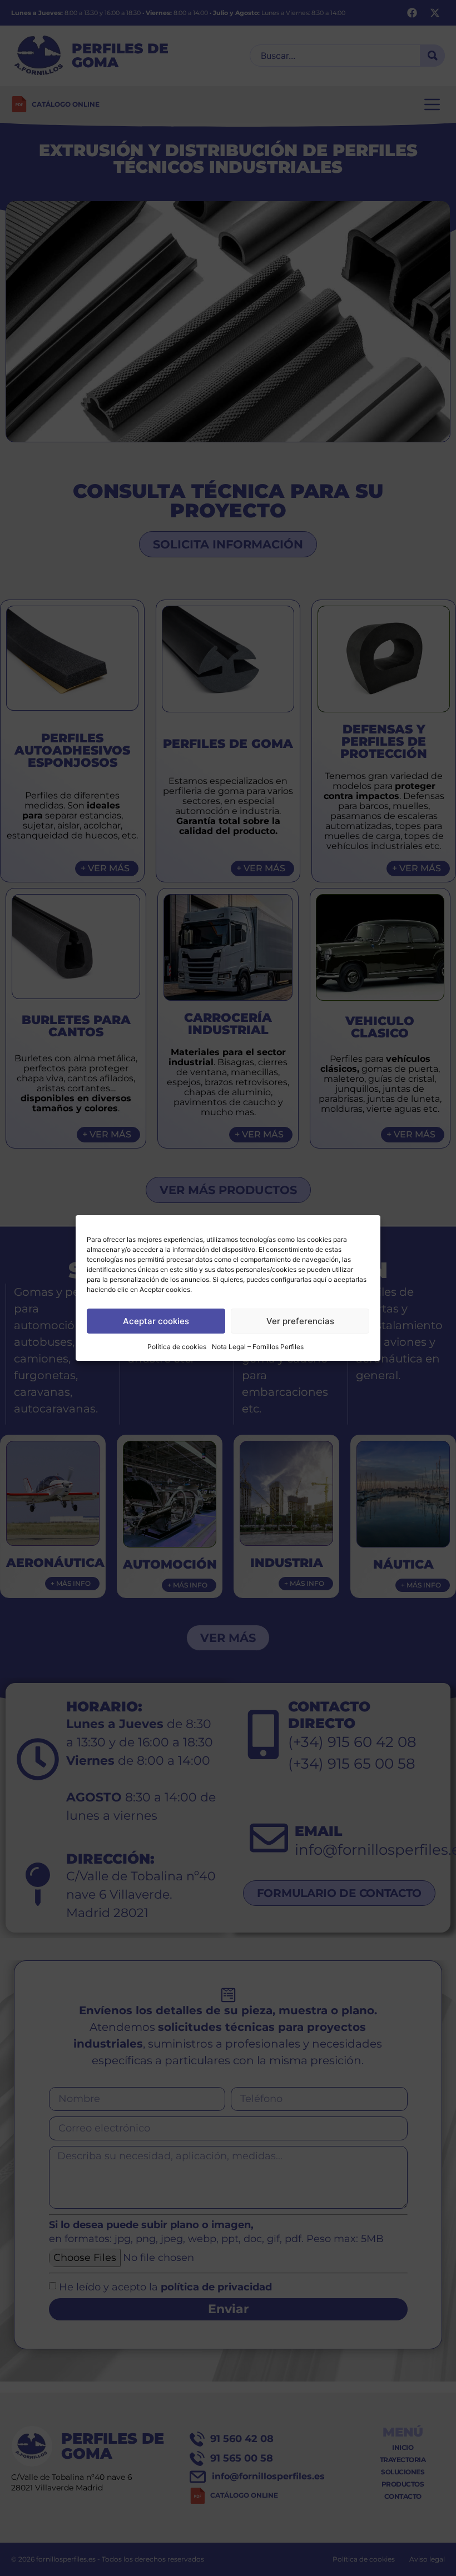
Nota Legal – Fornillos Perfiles (258, 1347)
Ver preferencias (300, 1321)
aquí (320, 1279)
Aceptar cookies (156, 1321)
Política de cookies (177, 1347)
